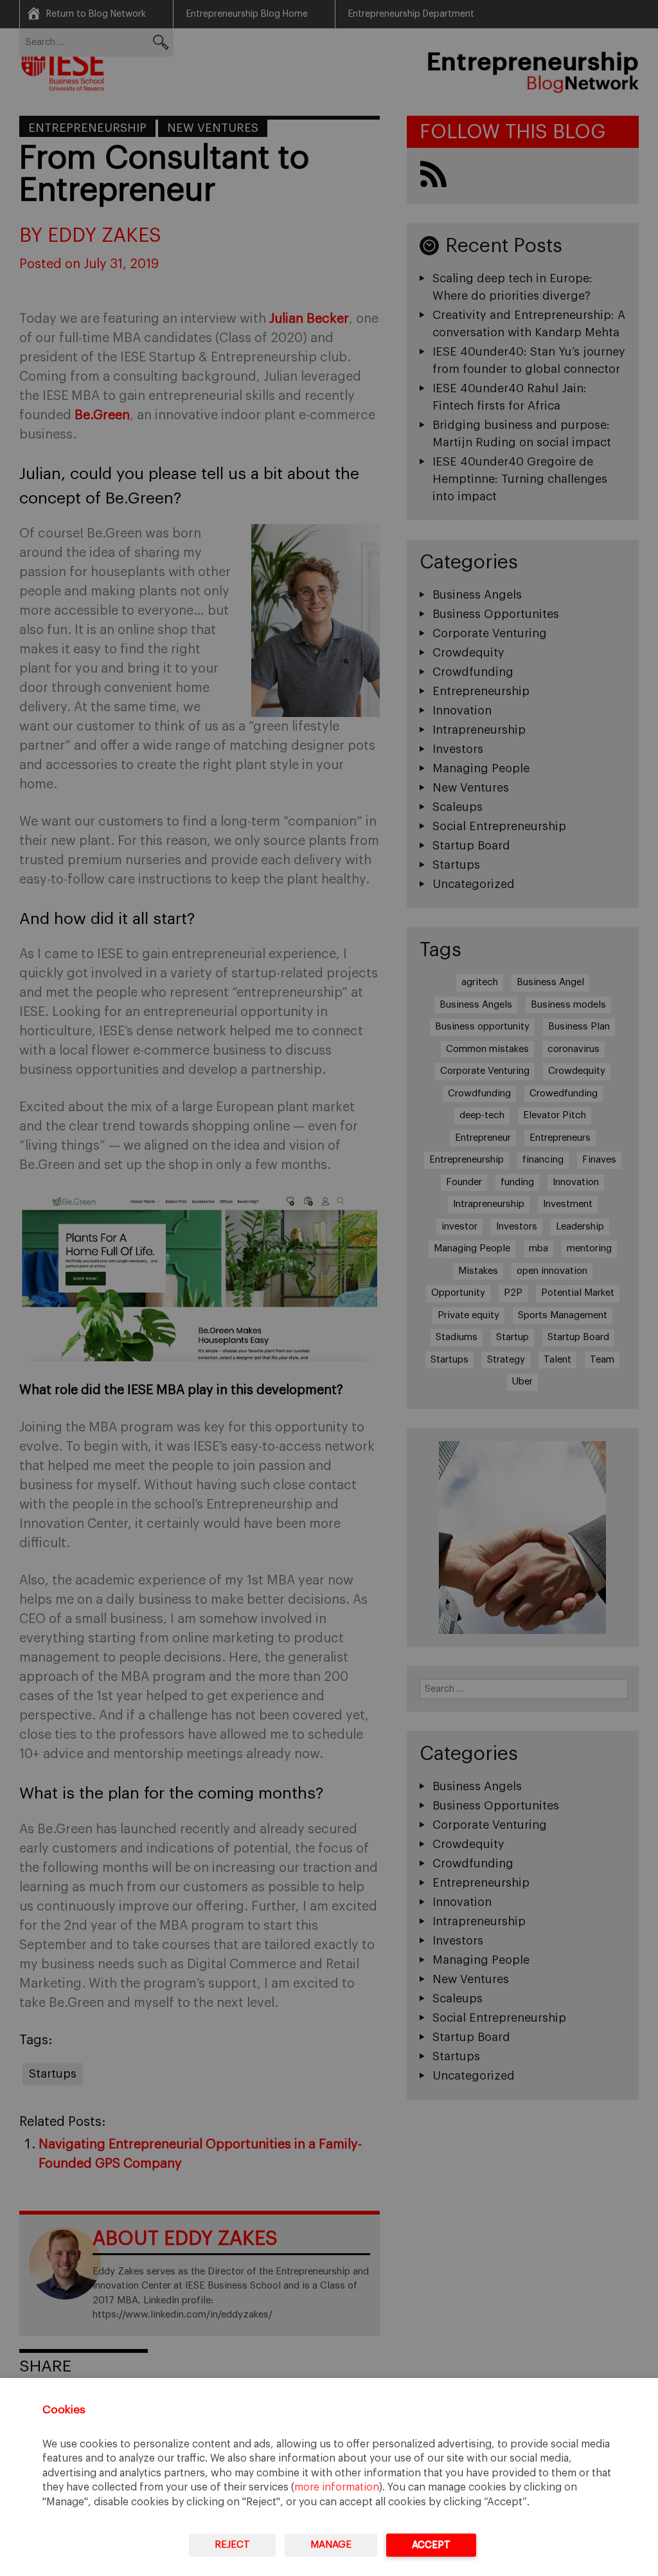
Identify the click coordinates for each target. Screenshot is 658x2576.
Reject (232, 2545)
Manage (331, 2545)
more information (337, 2487)
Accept (431, 2545)
